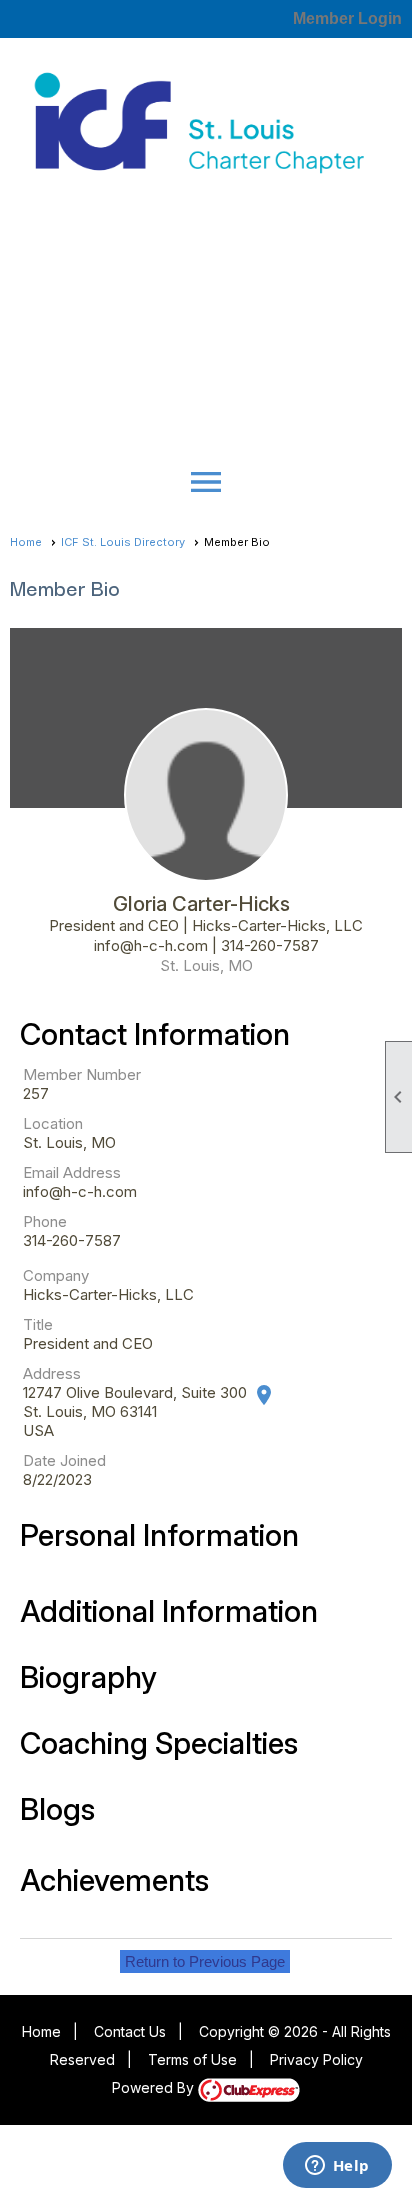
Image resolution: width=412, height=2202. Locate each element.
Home (26, 542)
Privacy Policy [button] (316, 2059)
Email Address (72, 1172)
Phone (45, 1221)
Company (56, 1275)
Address (52, 1373)
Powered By (155, 2087)
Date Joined (64, 1460)
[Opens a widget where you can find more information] (337, 2167)
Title (38, 1324)
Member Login (347, 18)
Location (53, 1123)
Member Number (82, 1074)
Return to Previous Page (205, 1961)
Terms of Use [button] (192, 2059)
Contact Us (130, 2031)
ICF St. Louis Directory (123, 542)
